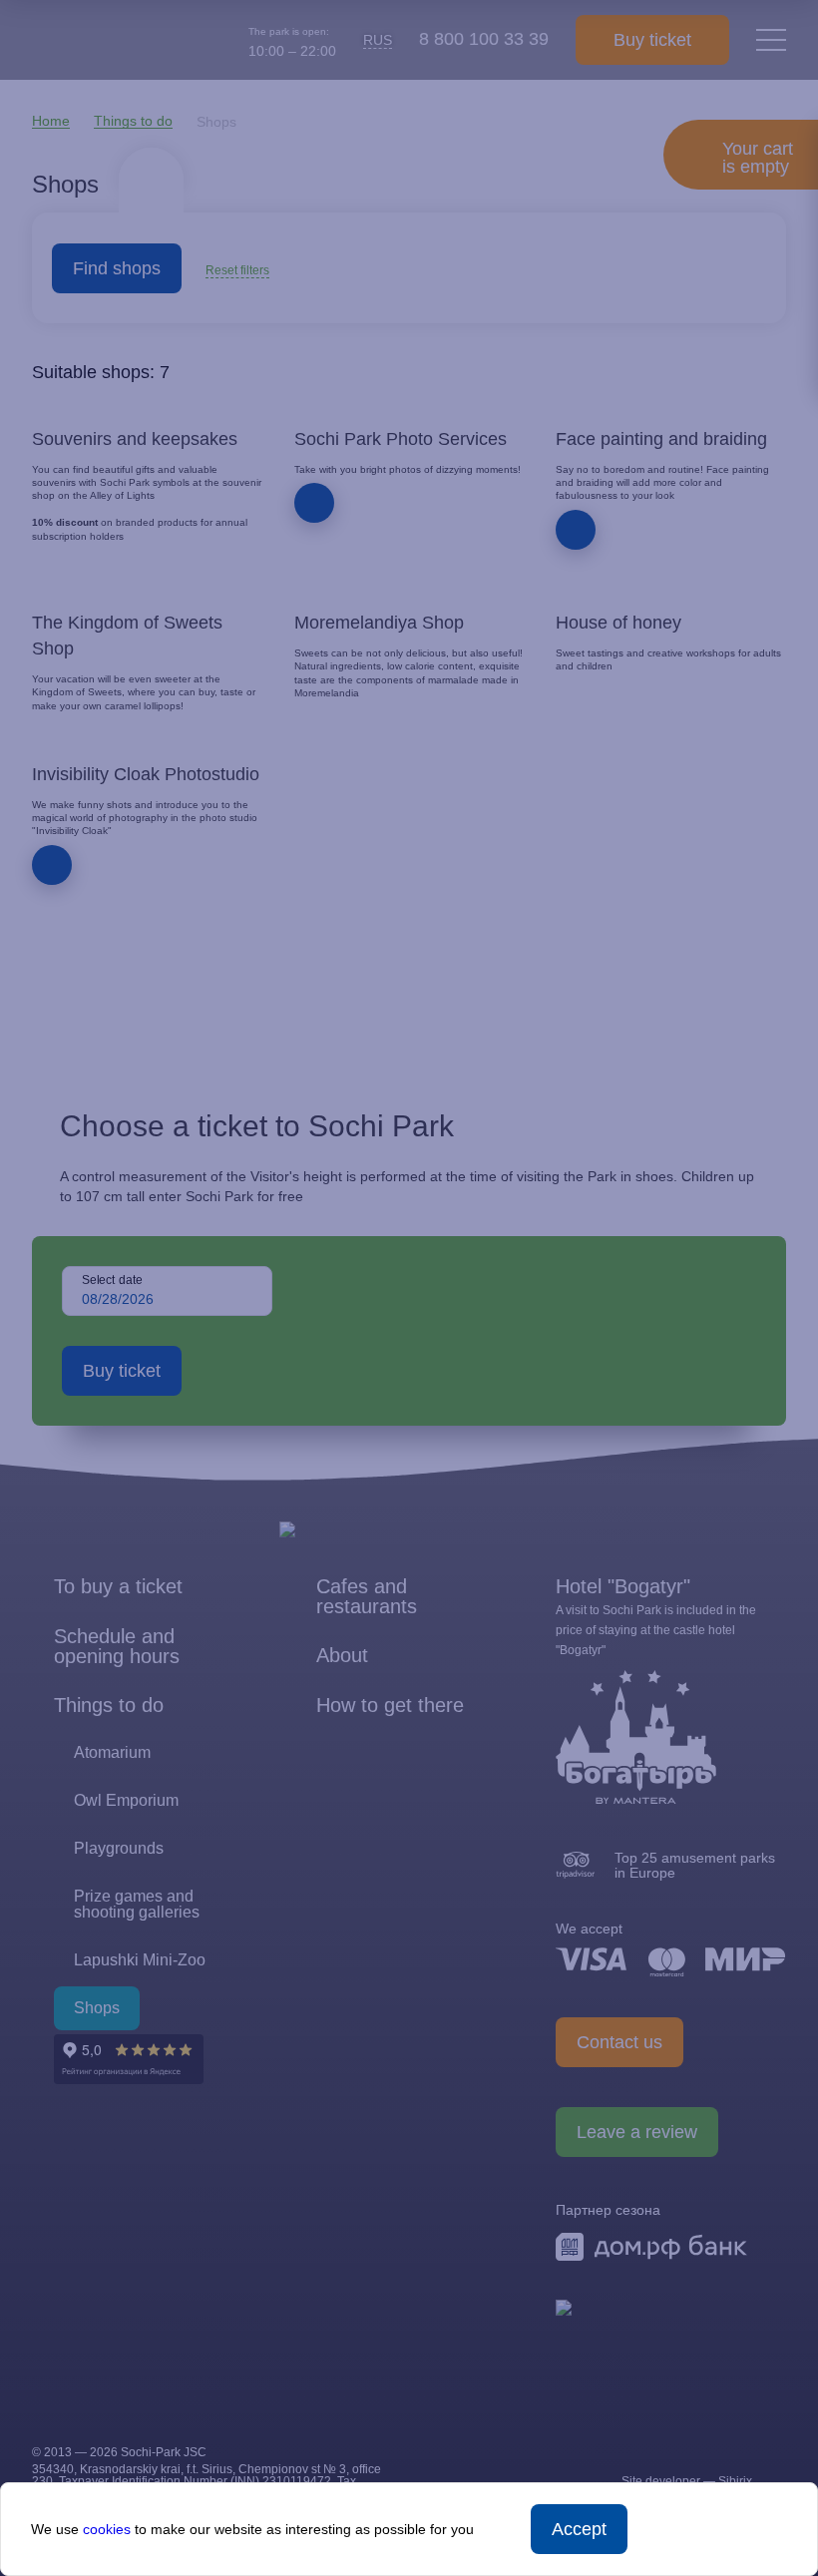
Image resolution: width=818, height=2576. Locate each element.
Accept (579, 2529)
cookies (107, 2529)
